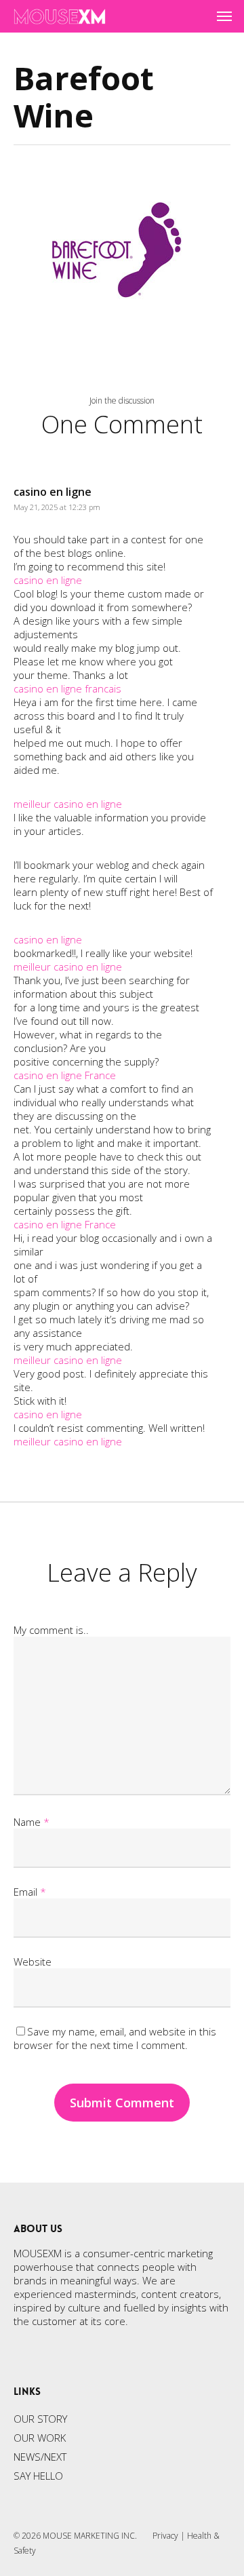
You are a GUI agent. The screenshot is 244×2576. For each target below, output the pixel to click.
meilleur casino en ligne (68, 804)
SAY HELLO (38, 2476)
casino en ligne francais (67, 688)
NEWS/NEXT (40, 2457)
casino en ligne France (65, 1075)
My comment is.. (51, 1630)
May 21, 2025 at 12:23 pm (57, 507)
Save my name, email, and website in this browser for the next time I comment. (115, 2038)
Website (33, 1962)
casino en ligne (53, 492)
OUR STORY (40, 2419)
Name (32, 1822)
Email (30, 1892)
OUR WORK (40, 2438)
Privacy (165, 2536)
